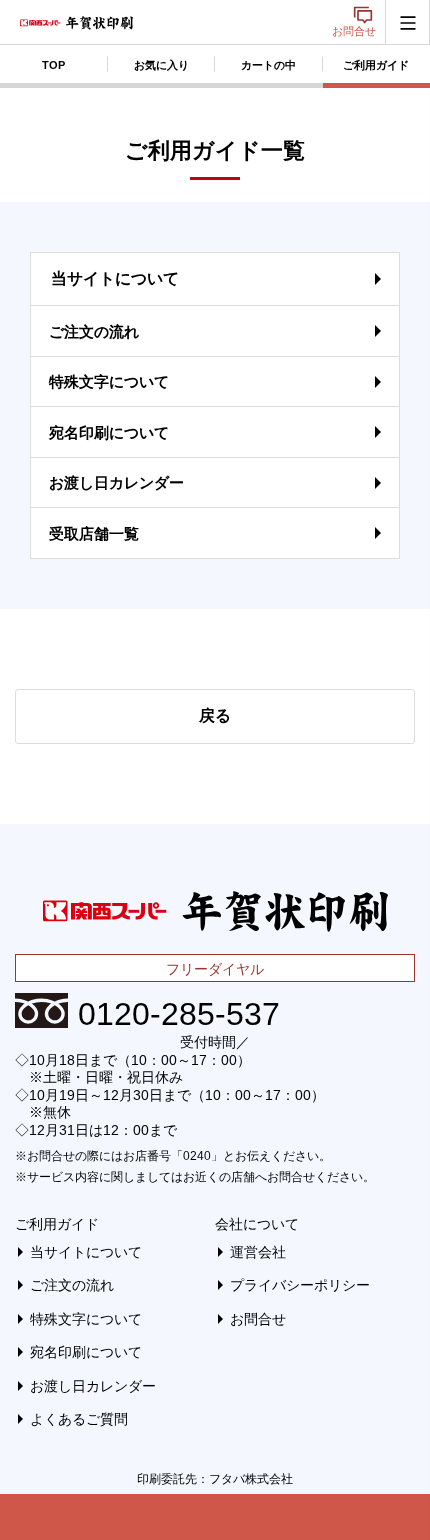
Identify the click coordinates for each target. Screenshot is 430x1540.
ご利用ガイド (57, 1224)
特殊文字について (109, 381)
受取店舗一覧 (94, 533)
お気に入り (161, 65)
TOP (53, 65)
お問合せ (354, 31)
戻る (215, 715)
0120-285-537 (179, 1014)
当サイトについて (115, 278)
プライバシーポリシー (300, 1285)
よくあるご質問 (79, 1419)
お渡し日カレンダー (116, 482)
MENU (407, 22)
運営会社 (258, 1252)
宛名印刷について (109, 432)
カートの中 (268, 65)
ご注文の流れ (94, 331)
